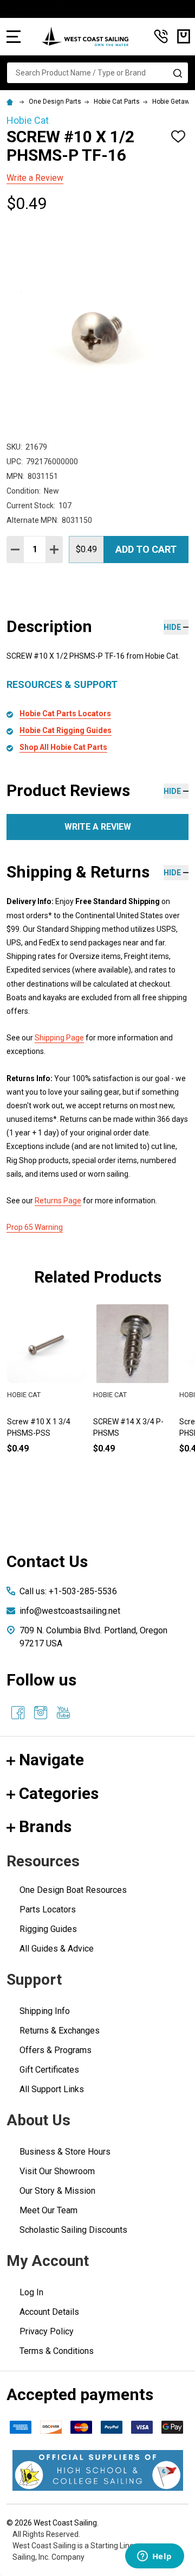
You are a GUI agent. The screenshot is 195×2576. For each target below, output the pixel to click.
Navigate (51, 1760)
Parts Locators (48, 1909)
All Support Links (52, 2089)
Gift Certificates (49, 2070)
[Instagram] (41, 1713)
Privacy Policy (47, 2331)
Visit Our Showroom (57, 2171)
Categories (59, 1793)
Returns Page (58, 1201)
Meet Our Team (48, 2210)
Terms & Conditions (57, 2351)
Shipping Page (59, 1038)
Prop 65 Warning (35, 1227)
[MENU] (14, 36)
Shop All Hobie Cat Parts (63, 747)
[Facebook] (18, 1713)
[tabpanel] (132, 1397)
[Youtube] (63, 1713)
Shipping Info (45, 2011)
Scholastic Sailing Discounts (73, 2230)
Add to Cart (146, 549)
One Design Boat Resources (73, 1890)
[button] (98, 2470)
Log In (31, 2292)
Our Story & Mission (57, 2191)
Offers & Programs (56, 2050)
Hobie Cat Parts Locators (65, 714)
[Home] (11, 102)
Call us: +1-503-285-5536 (68, 1591)
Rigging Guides (48, 1929)
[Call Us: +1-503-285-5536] (161, 36)
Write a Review (35, 178)
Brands (45, 1826)
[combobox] (97, 73)
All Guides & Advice (57, 1949)
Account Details (49, 2312)
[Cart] (184, 36)
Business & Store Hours (65, 2152)
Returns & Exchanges (60, 2031)
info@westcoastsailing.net (70, 1611)
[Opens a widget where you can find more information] (154, 2557)
